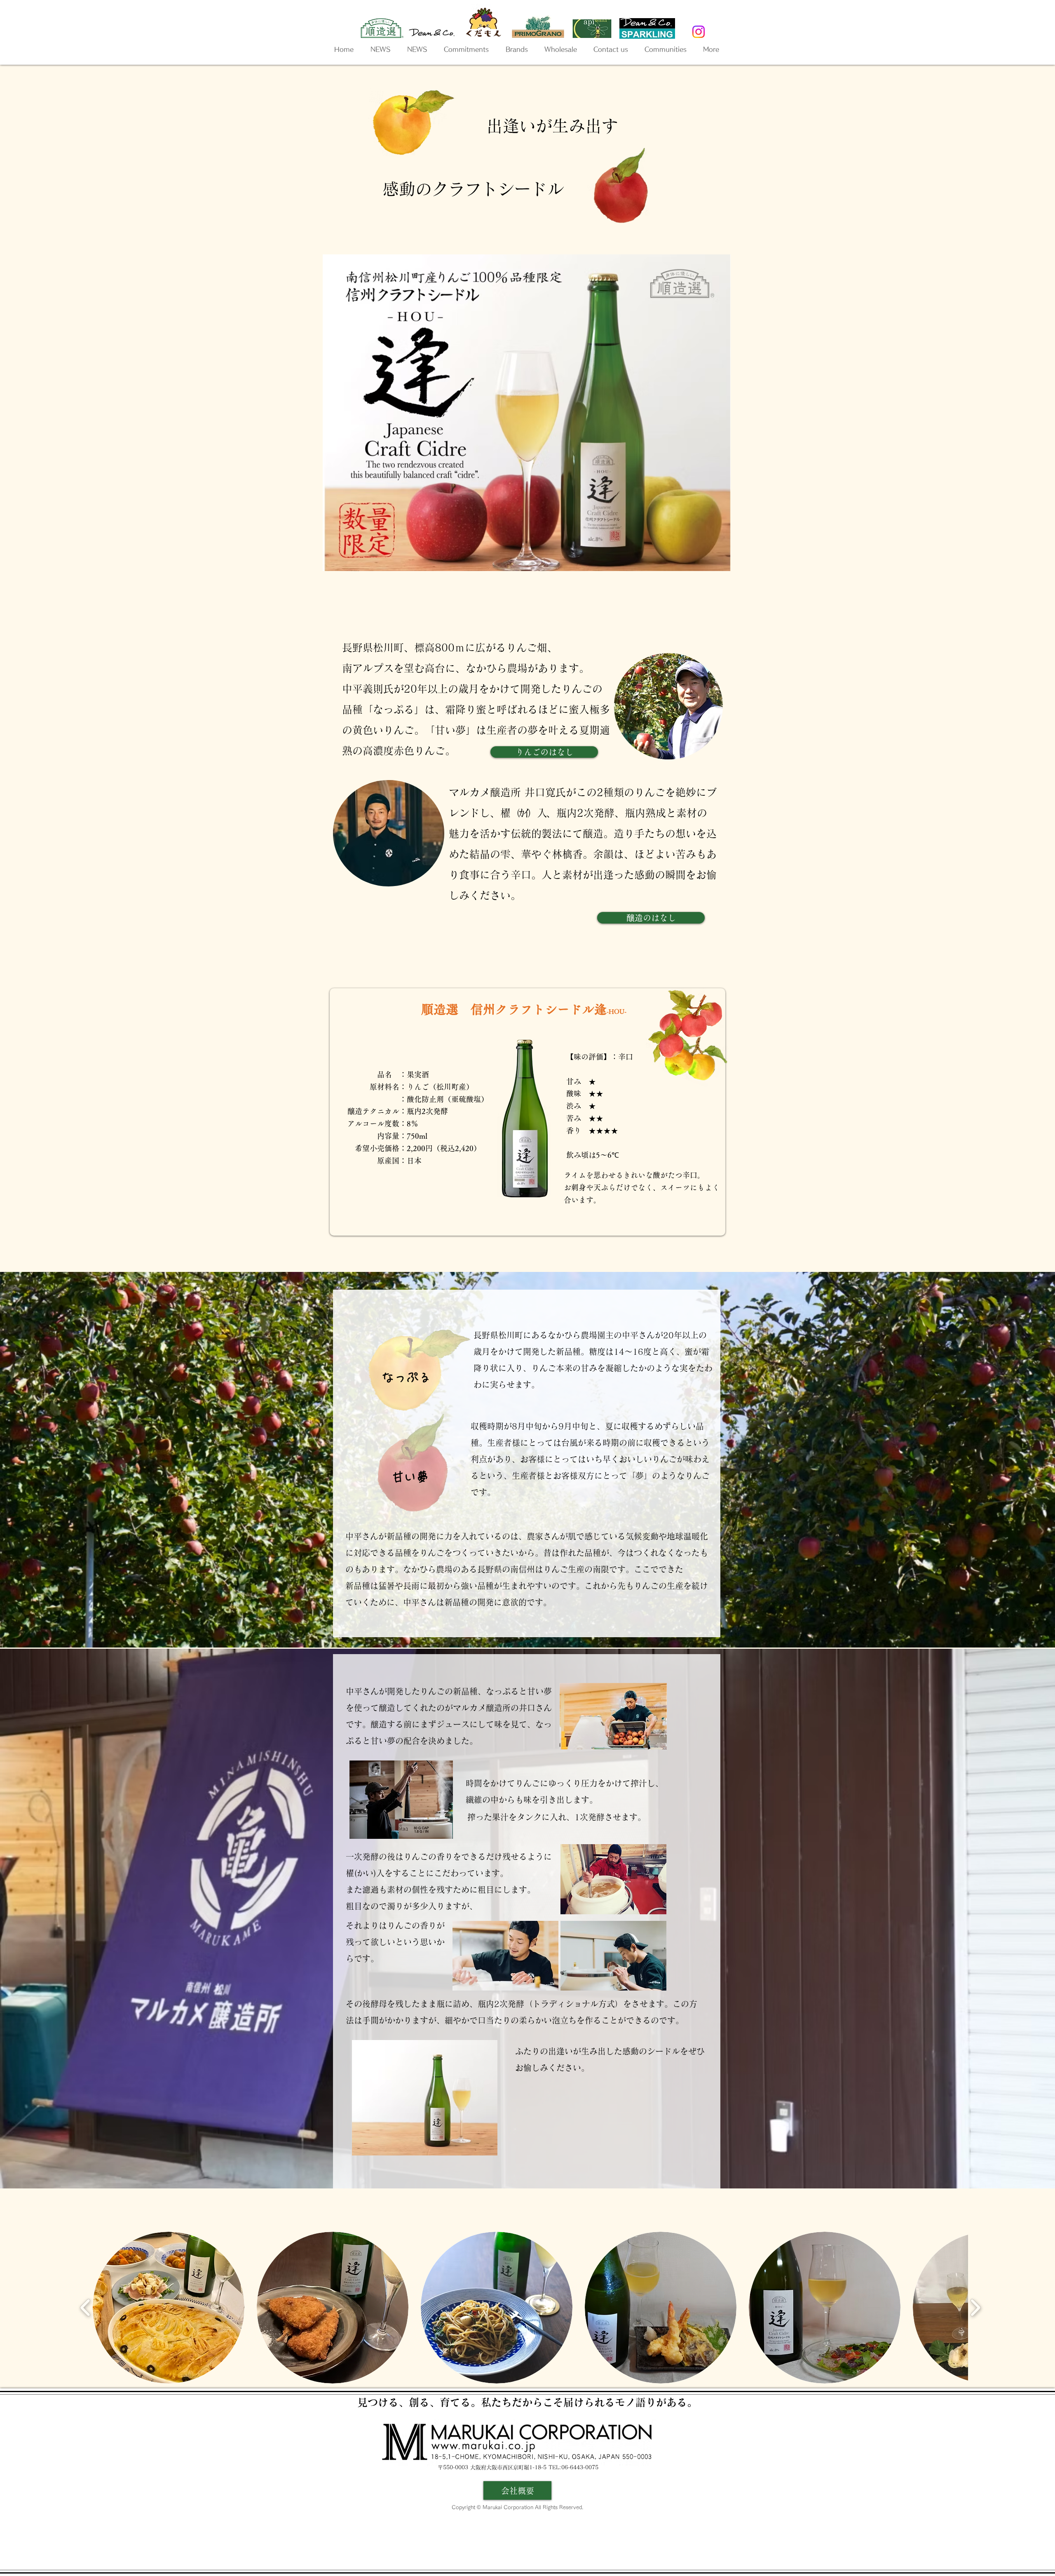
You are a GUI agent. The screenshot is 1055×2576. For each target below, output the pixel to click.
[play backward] (86, 2308)
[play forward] (975, 2308)
